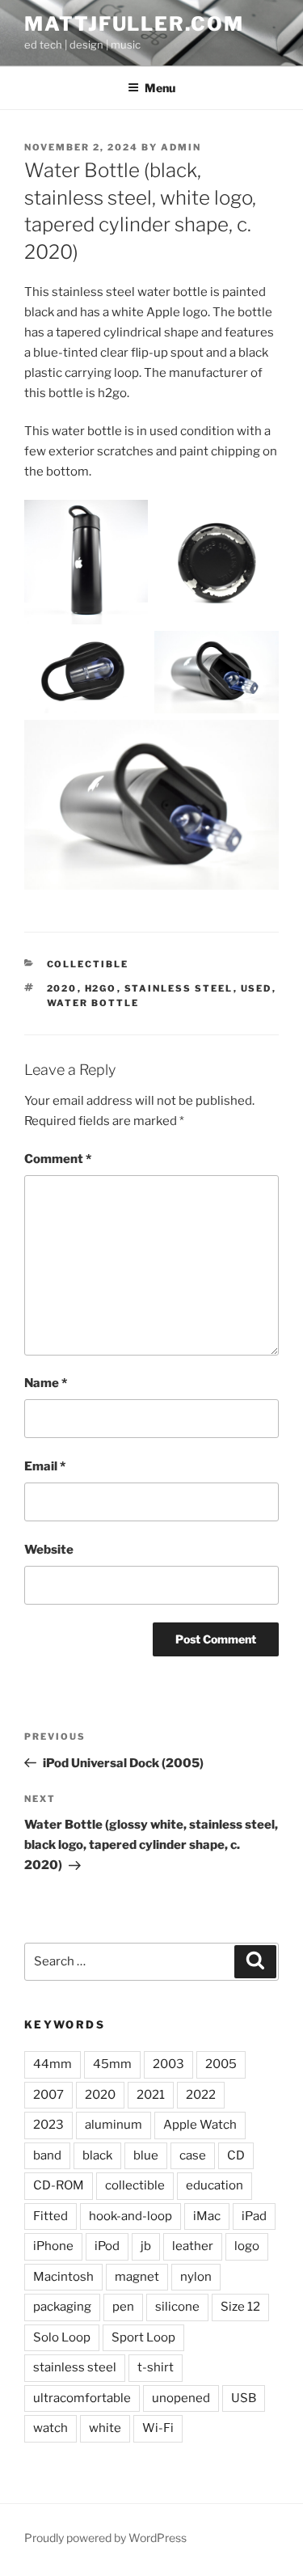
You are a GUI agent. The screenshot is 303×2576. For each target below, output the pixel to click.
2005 (221, 2064)
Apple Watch (200, 2125)
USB (244, 2398)
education (215, 2185)
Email (45, 1466)
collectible (135, 2185)
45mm (112, 2064)
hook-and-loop (130, 2216)
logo (247, 2246)
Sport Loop (143, 2337)
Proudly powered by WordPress (105, 2538)
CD (236, 2155)
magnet (137, 2277)
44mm (53, 2064)
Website (49, 1550)
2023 (48, 2125)
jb (146, 2246)
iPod (107, 2246)
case (193, 2155)
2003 (168, 2064)
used (257, 988)
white (105, 2428)
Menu (160, 88)
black (97, 2155)
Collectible (88, 964)
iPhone (53, 2246)
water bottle (93, 1003)
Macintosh (63, 2277)
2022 (201, 2095)
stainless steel (179, 988)
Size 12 (240, 2307)
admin (181, 147)
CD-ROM (59, 2185)
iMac (207, 2216)
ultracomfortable (82, 2398)
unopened (181, 2398)
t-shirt (156, 2367)
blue (146, 2155)
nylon (196, 2277)
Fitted (50, 2216)
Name (46, 1383)
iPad (254, 2216)
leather (193, 2246)
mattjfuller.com (134, 24)
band (47, 2155)
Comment (58, 1159)
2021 (151, 2095)
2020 (62, 988)
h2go (101, 988)
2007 (48, 2095)
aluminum (114, 2125)
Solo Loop (62, 2337)
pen (123, 2307)
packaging (62, 2307)
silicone (177, 2307)
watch (50, 2428)
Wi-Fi (158, 2428)
